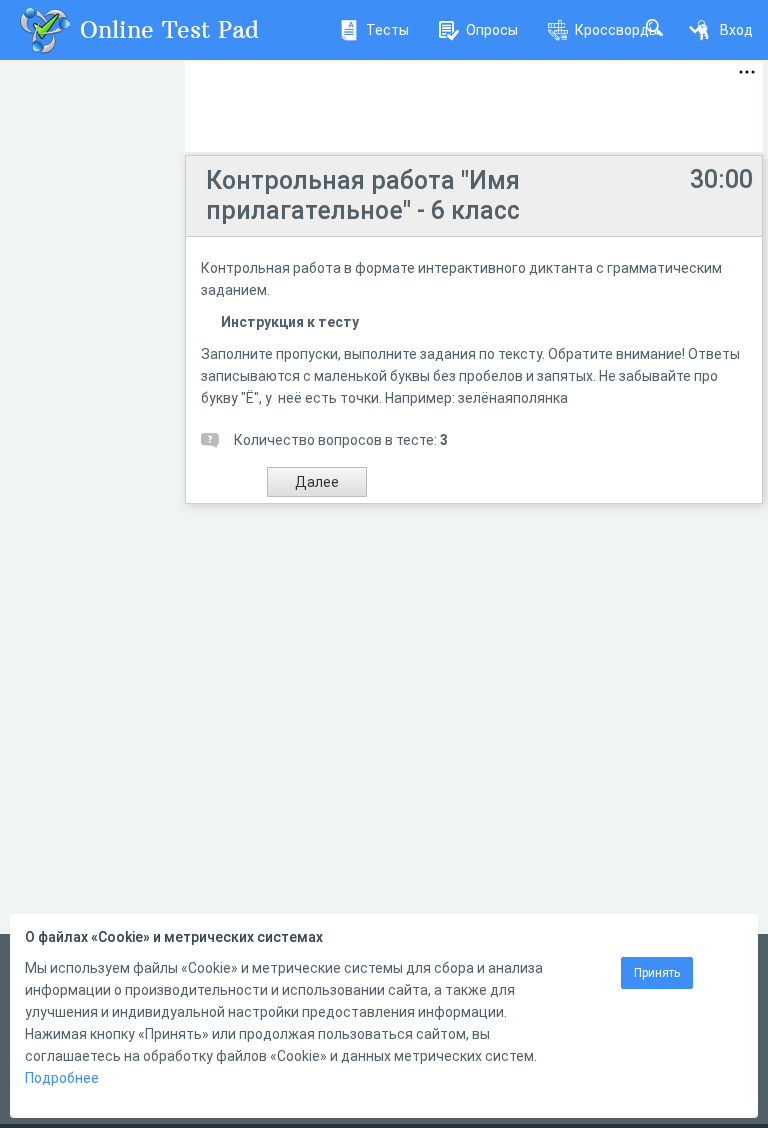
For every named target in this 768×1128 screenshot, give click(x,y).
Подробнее (62, 1078)
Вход (736, 30)
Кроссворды (617, 30)
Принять (657, 973)
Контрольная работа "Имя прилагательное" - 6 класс (363, 195)
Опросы (492, 30)
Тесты (387, 30)
